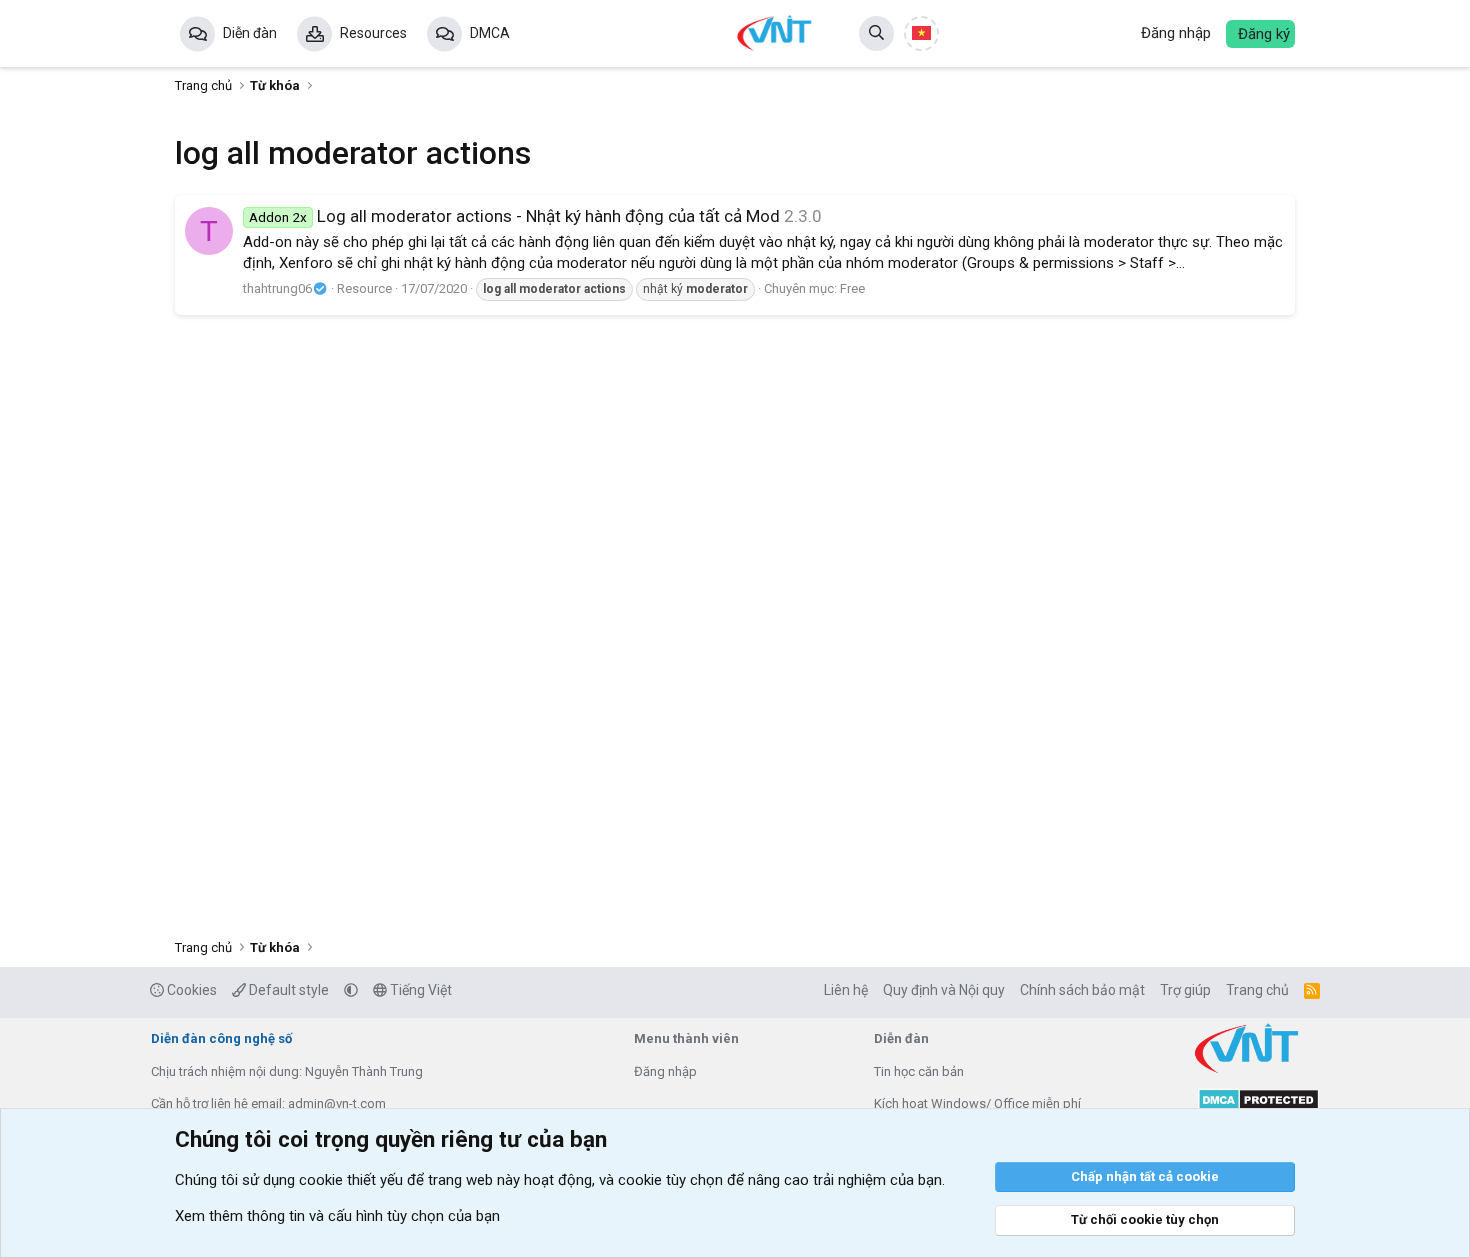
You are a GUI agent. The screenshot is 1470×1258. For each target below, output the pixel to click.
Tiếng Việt (419, 990)
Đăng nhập (665, 1071)
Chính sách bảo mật (1082, 990)
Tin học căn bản (919, 1071)
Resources (373, 33)
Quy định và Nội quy (944, 990)
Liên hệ (846, 990)
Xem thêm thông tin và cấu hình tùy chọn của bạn (337, 1216)
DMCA (490, 33)
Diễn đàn (250, 33)
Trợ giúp (1185, 990)
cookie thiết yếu (351, 1180)
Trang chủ (1257, 990)
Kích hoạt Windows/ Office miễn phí (977, 1103)
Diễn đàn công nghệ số (221, 1038)
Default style (287, 990)
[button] (351, 990)
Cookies (190, 990)
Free (852, 288)
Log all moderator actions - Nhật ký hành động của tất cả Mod (514, 216)
